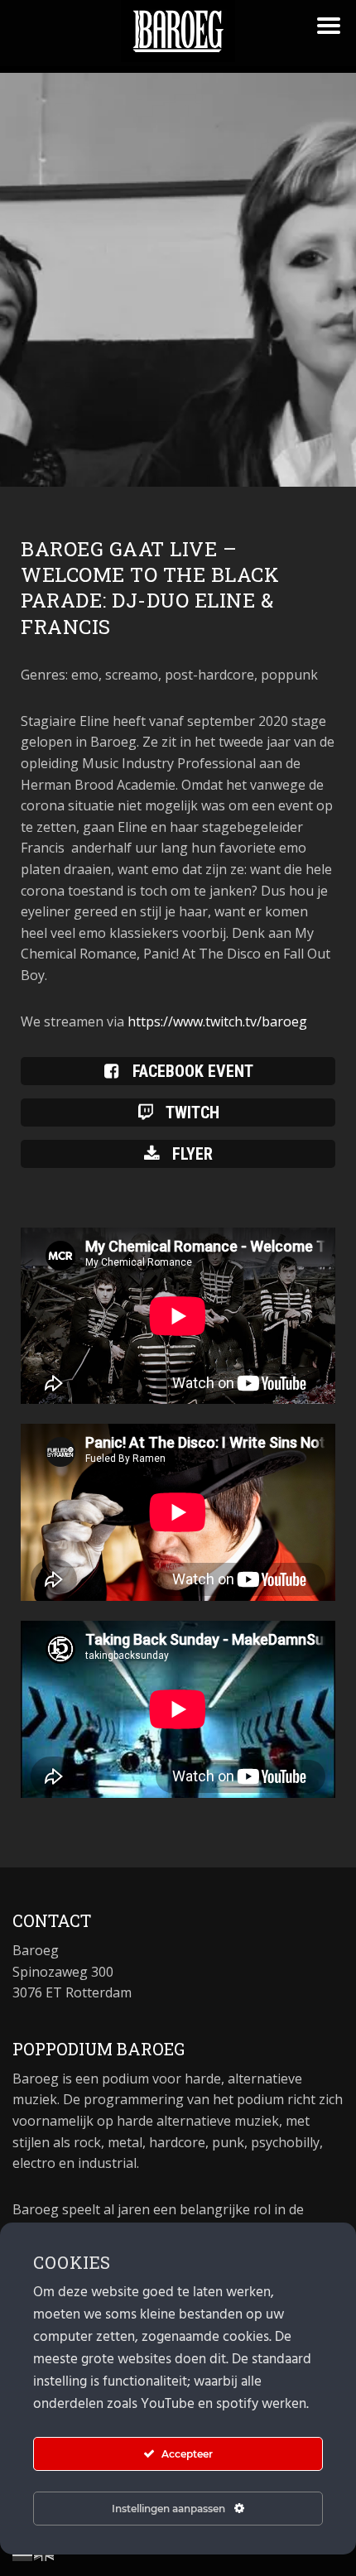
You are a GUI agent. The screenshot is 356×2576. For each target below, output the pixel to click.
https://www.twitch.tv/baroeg (217, 1021)
